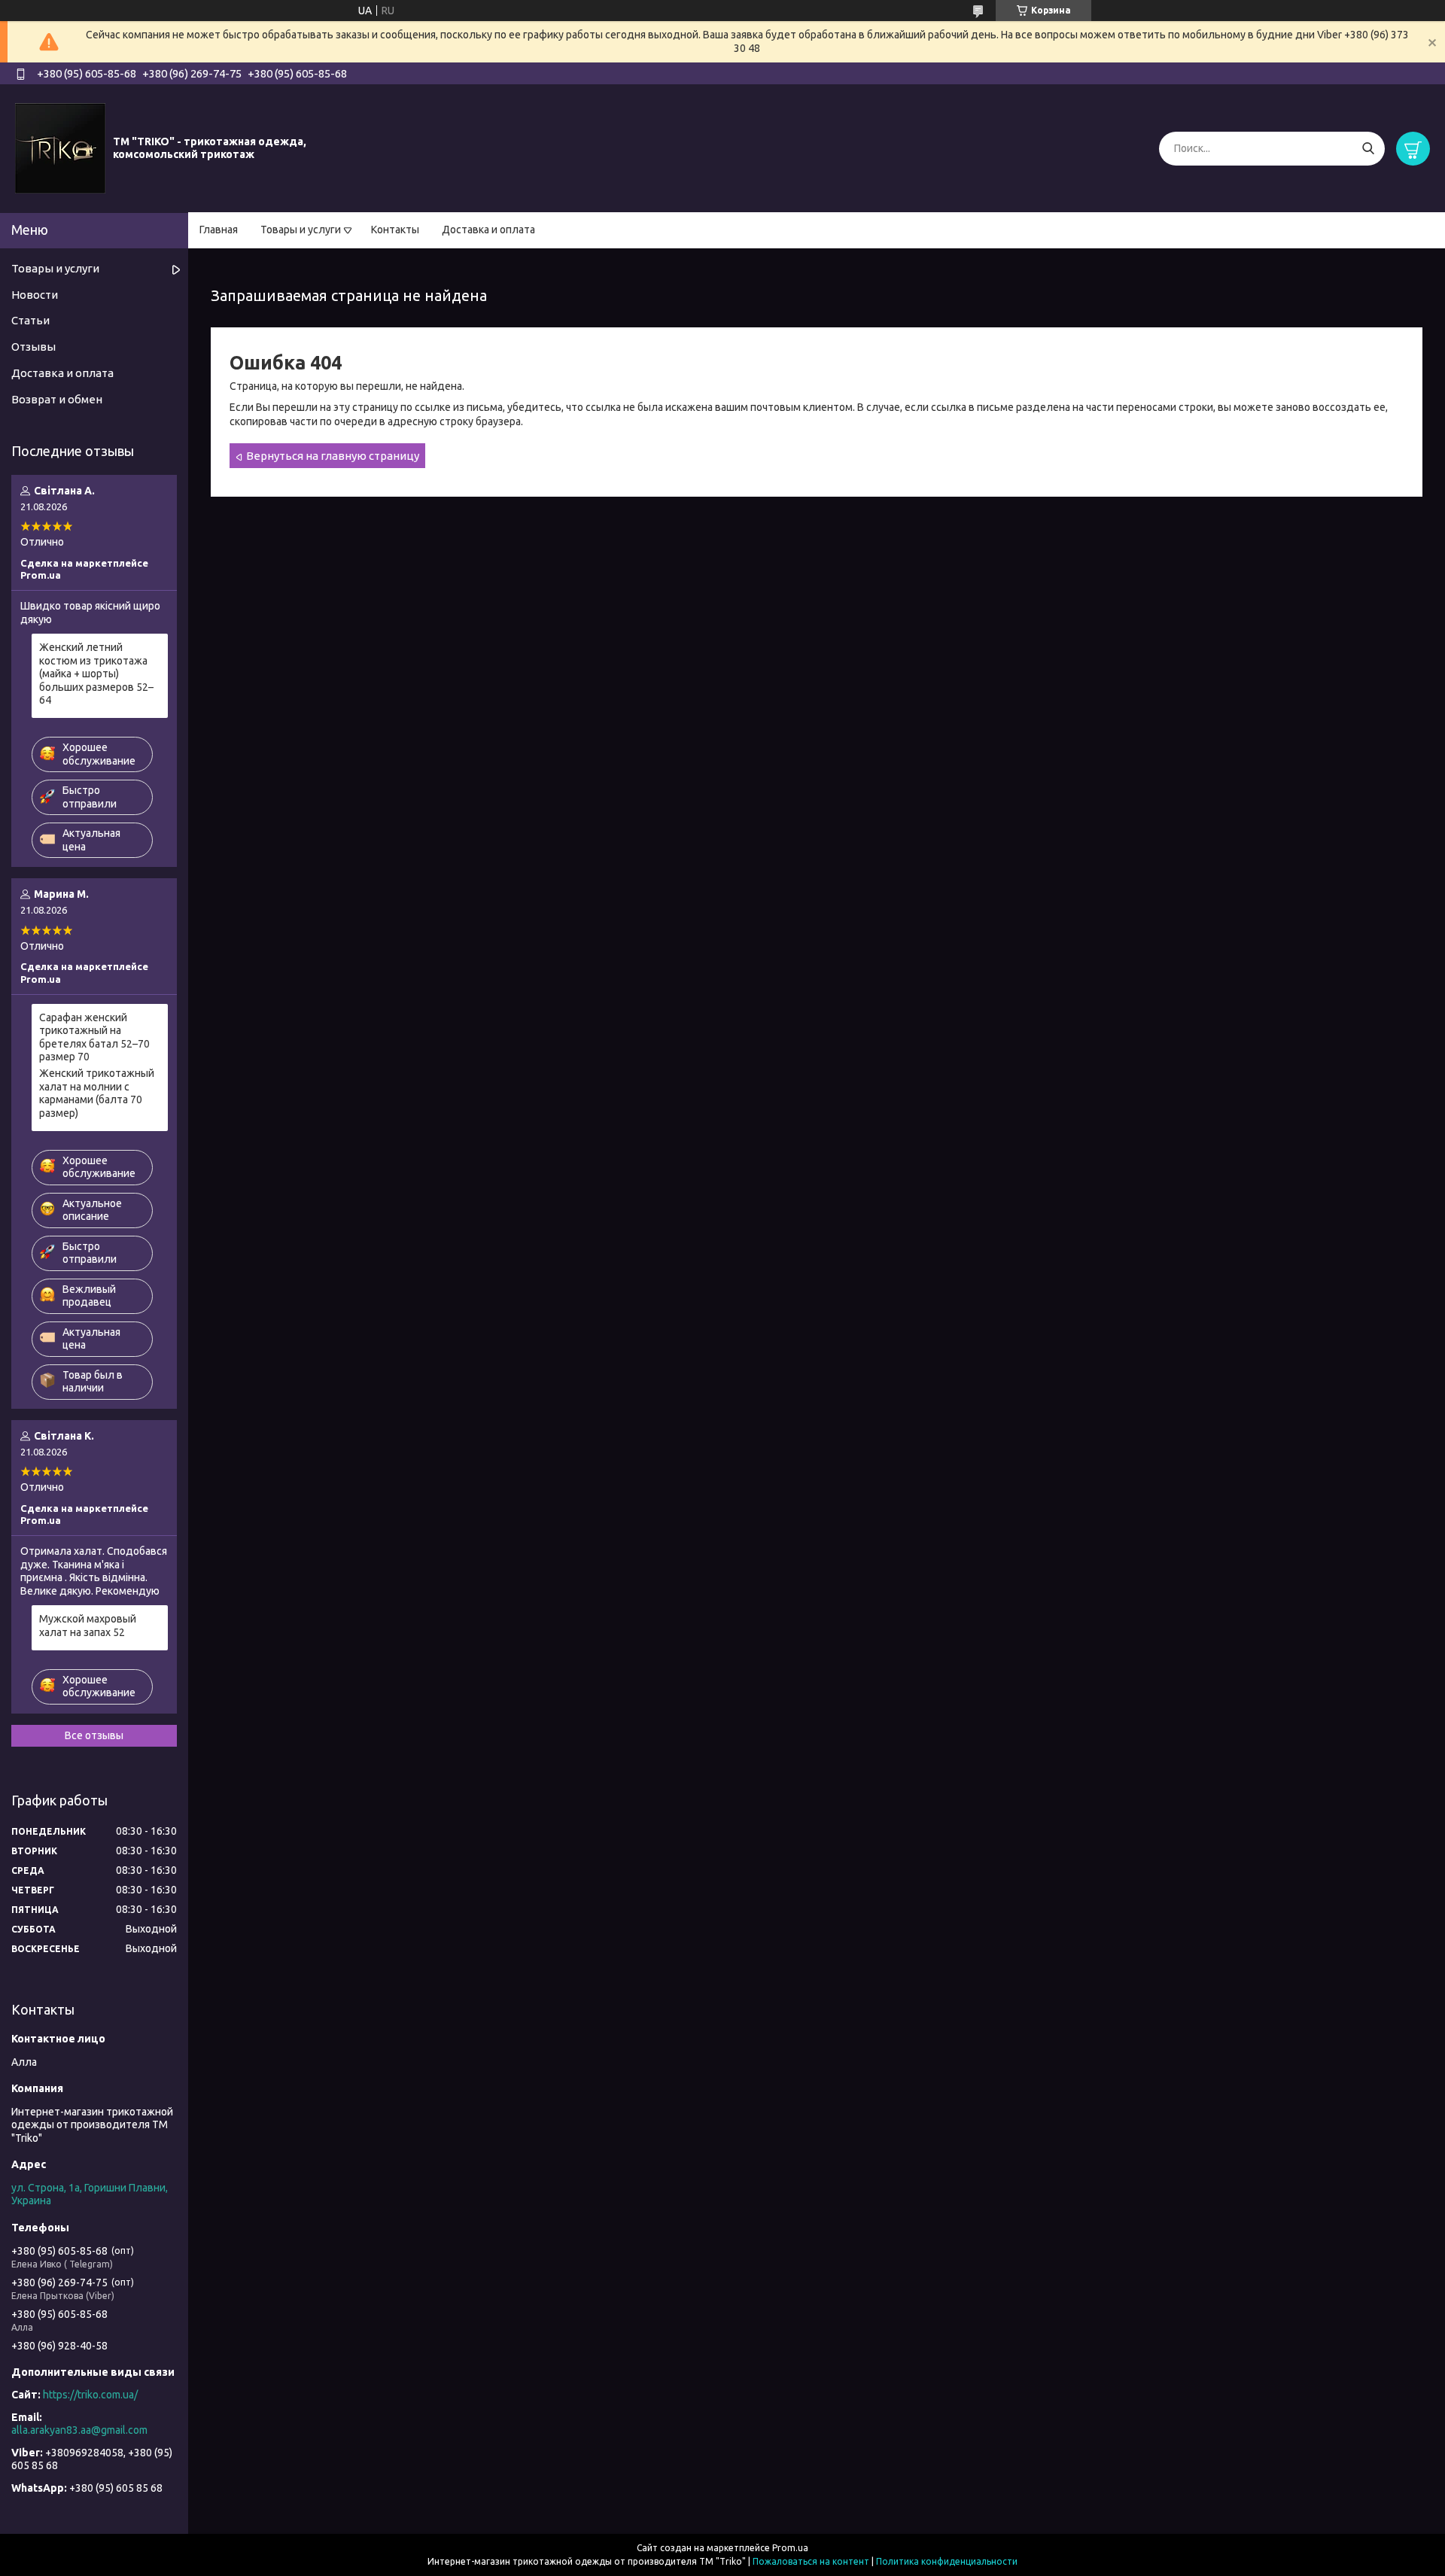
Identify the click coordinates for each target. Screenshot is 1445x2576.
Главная (219, 230)
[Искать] (1368, 149)
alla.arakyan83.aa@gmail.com (79, 2430)
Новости (35, 295)
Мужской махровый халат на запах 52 (88, 1626)
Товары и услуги (301, 230)
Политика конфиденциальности (947, 2561)
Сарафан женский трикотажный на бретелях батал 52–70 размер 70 (94, 1037)
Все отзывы (94, 1735)
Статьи (30, 320)
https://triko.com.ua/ (90, 2395)
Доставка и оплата (488, 230)
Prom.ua (790, 2548)
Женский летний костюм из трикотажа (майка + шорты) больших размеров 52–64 (96, 674)
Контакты (395, 230)
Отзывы (33, 347)
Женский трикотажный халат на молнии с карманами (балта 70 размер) (97, 1093)
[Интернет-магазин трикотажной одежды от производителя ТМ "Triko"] (60, 148)
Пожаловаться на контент (811, 2561)
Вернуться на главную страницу (333, 456)
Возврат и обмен (57, 399)
